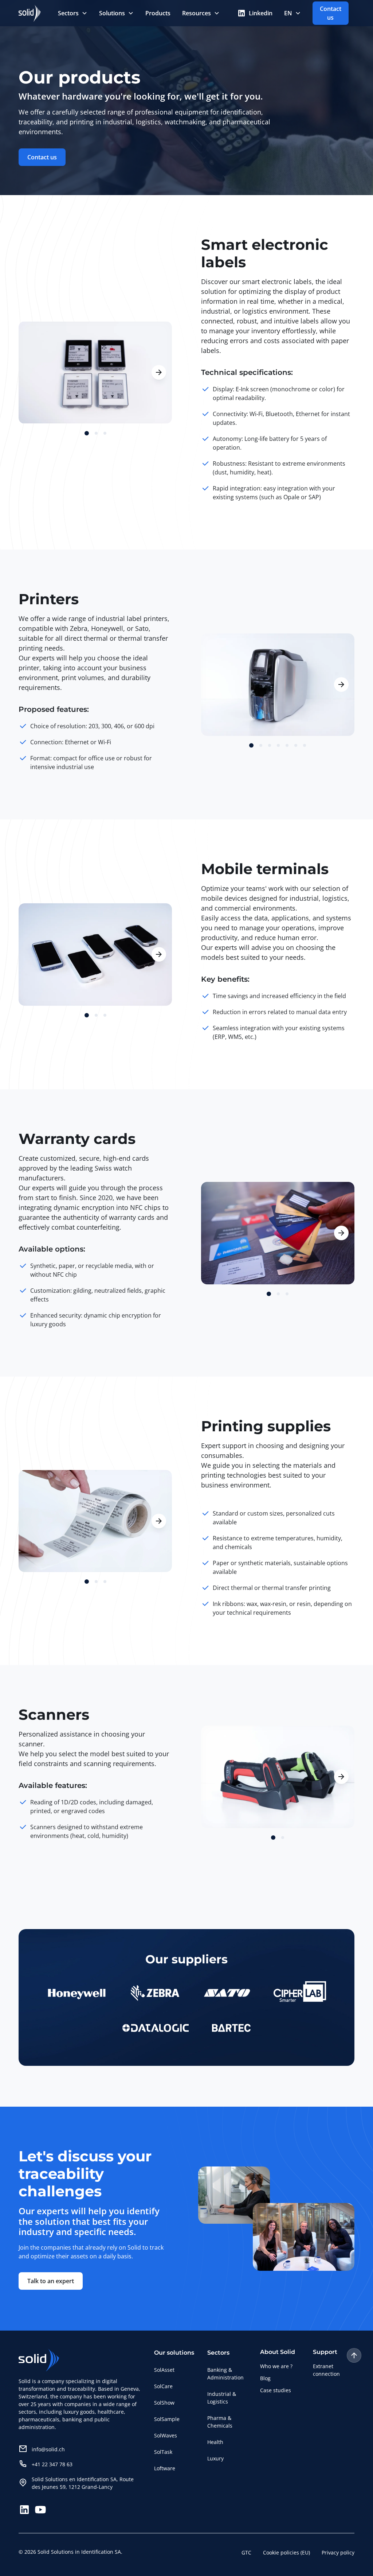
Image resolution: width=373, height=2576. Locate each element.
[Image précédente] (32, 372)
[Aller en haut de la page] (354, 2355)
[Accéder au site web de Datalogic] (156, 2028)
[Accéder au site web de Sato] (227, 1993)
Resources (197, 13)
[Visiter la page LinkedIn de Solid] (24, 2510)
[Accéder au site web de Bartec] (231, 2028)
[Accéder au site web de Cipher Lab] (300, 1993)
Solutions (112, 13)
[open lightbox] (95, 373)
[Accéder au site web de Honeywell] (77, 1993)
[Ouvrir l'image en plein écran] (95, 1521)
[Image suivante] (159, 372)
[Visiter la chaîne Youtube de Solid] (40, 2510)
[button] (73, 13)
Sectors (68, 13)
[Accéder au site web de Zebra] (155, 1993)
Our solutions (174, 2353)
